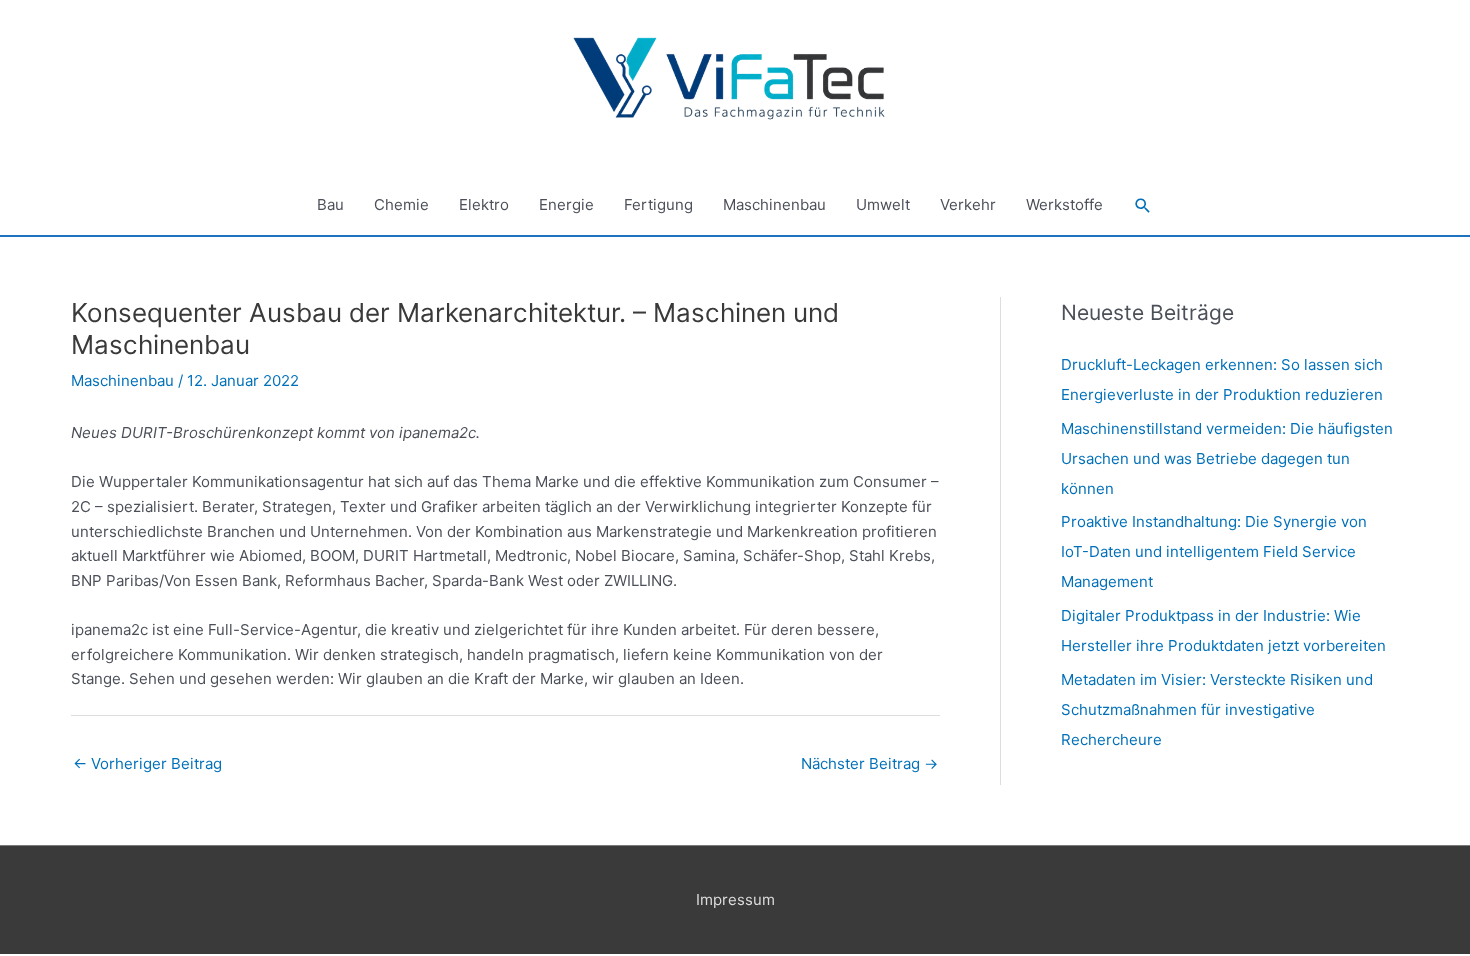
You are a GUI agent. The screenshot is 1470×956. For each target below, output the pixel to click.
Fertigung (658, 204)
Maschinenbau (774, 204)
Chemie (401, 204)
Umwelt (883, 204)
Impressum (735, 899)
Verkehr (968, 204)
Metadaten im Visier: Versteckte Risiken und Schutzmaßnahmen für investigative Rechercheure (1217, 709)
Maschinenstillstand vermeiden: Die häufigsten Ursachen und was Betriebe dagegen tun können (1227, 458)
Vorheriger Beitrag (147, 763)
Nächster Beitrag (869, 763)
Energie (566, 204)
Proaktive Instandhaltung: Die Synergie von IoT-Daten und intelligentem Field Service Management (1214, 551)
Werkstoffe (1064, 204)
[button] (1143, 206)
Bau (330, 204)
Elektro (484, 204)
